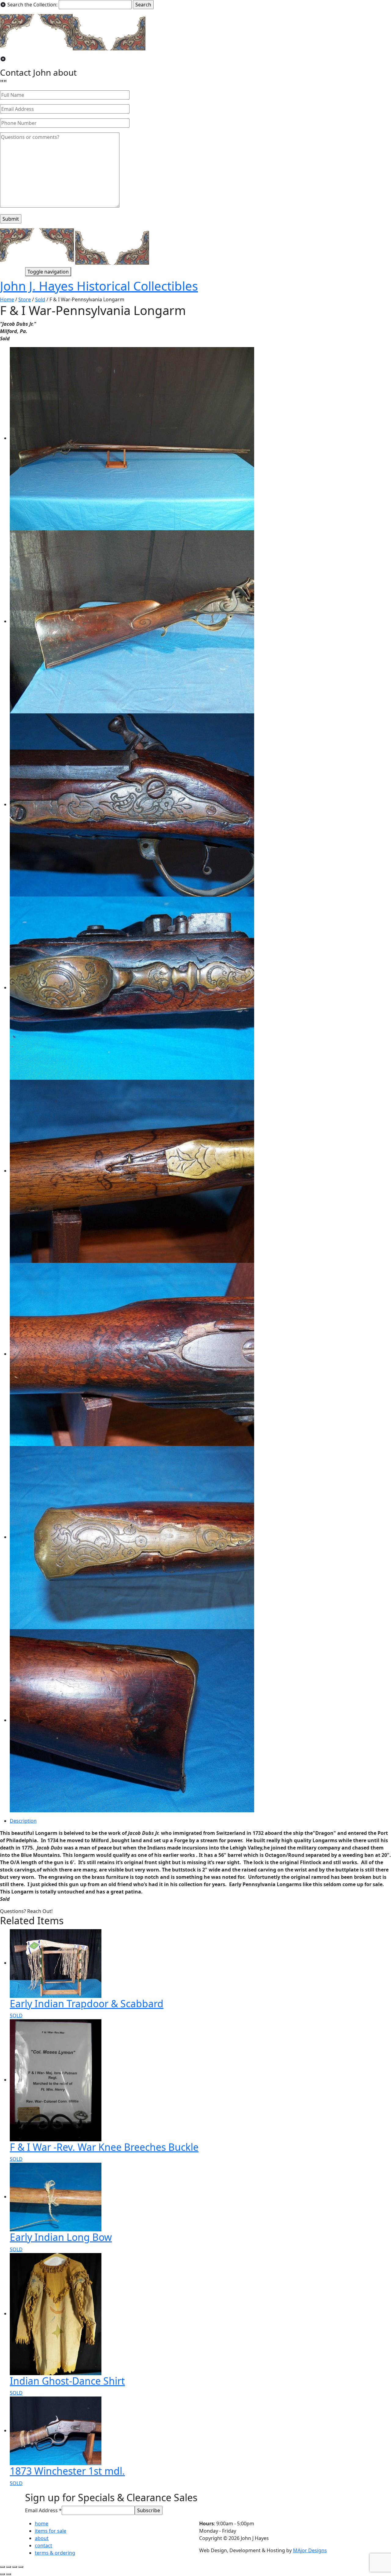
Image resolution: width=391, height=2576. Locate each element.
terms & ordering (55, 2553)
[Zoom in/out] (21, 2567)
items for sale (51, 2531)
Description (23, 1821)
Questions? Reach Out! (26, 1911)
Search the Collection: (32, 5)
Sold (40, 299)
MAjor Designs (310, 2550)
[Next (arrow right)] (9, 2574)
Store (25, 299)
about (42, 2538)
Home (7, 299)
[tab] (200, 1821)
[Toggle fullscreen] (15, 2567)
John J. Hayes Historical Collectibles (99, 286)
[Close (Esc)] (2, 2567)
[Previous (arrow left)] (2, 2574)
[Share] (9, 2567)
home (42, 2523)
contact (44, 2545)
